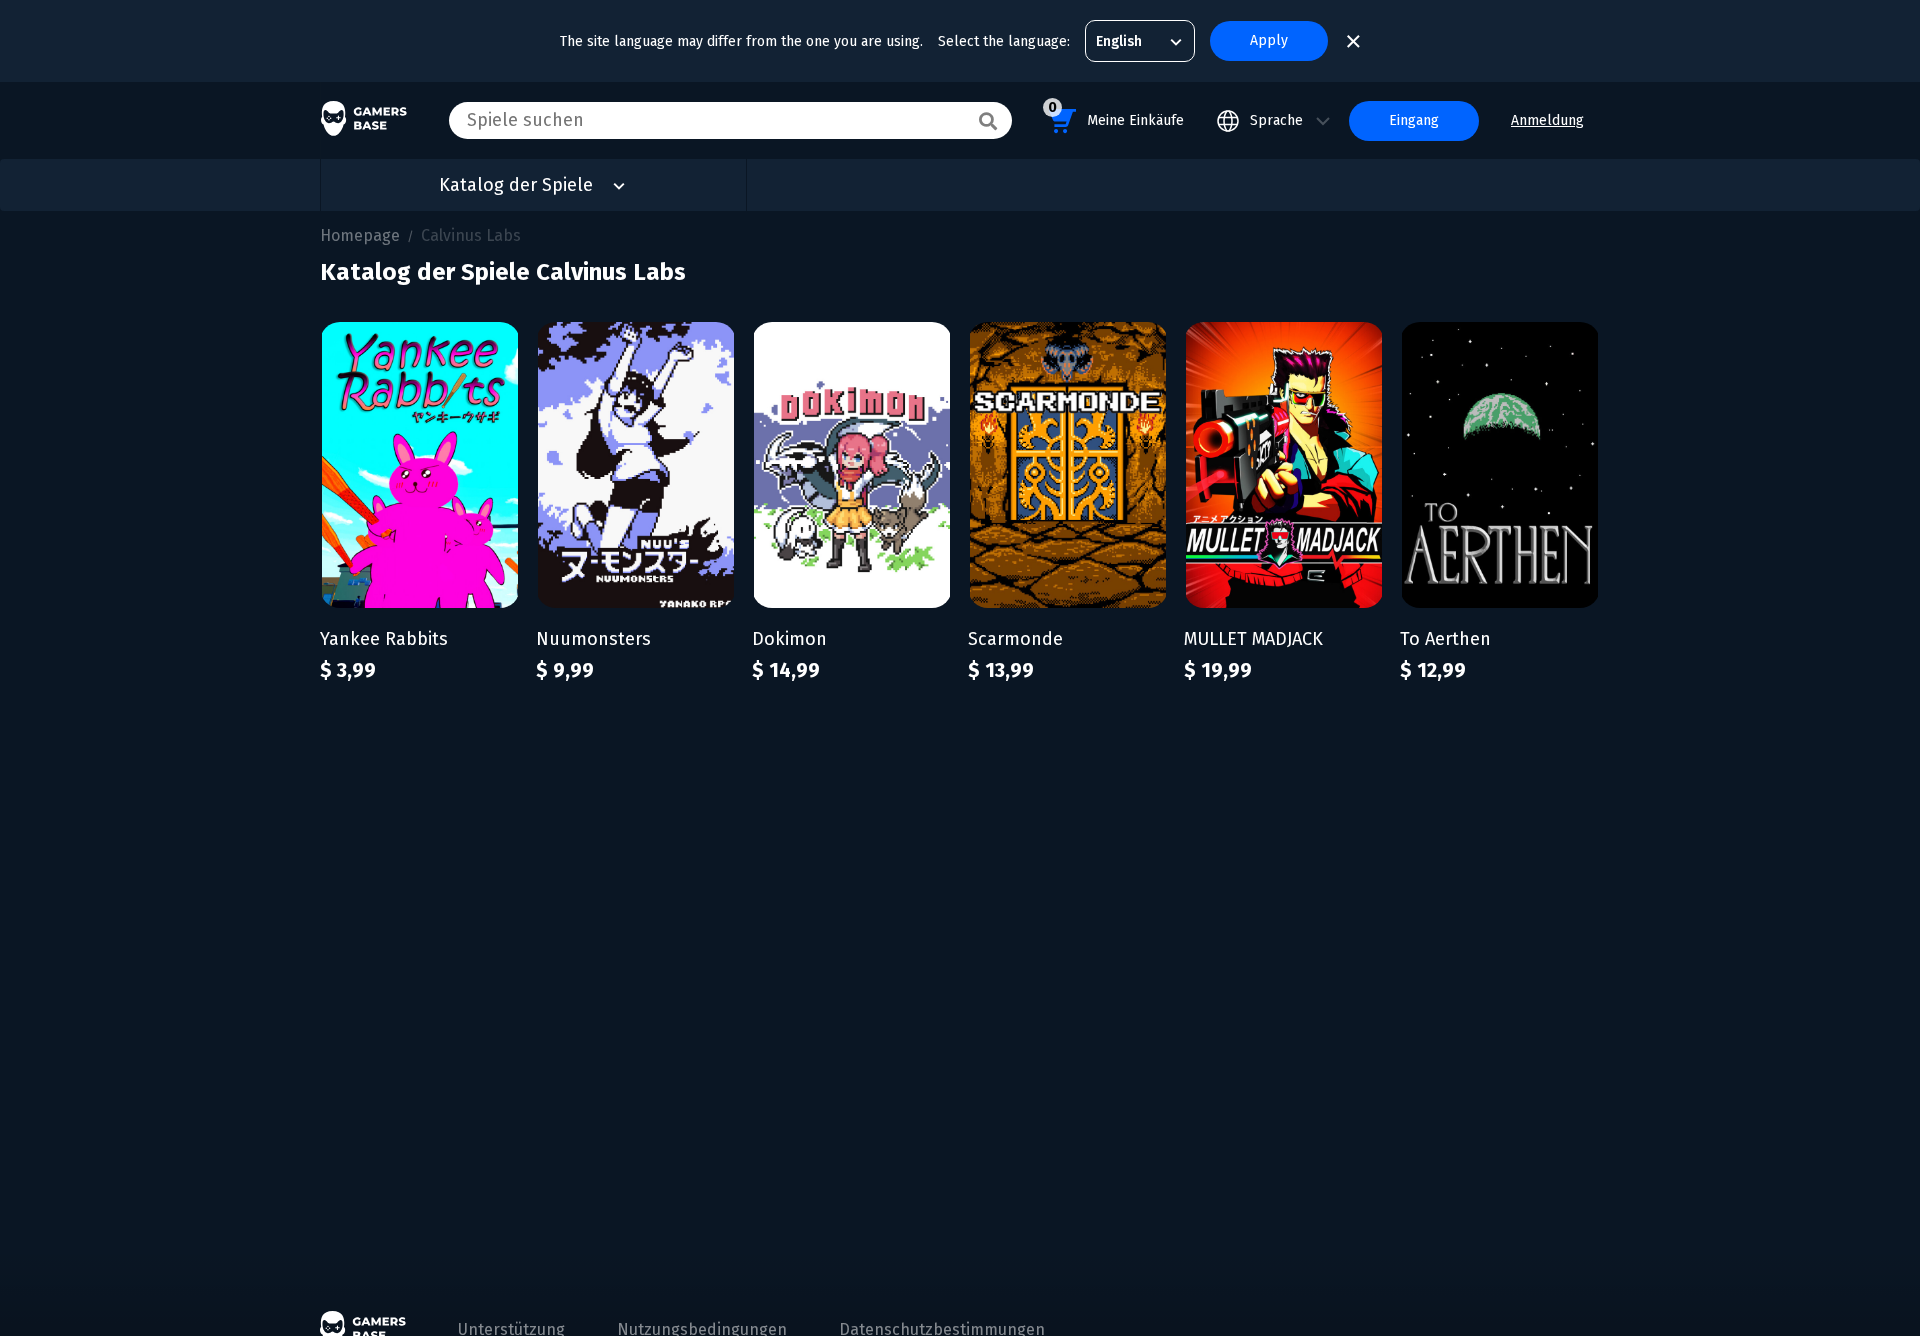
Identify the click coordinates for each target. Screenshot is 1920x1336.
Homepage (360, 235)
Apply (1269, 40)
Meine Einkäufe (1116, 114)
